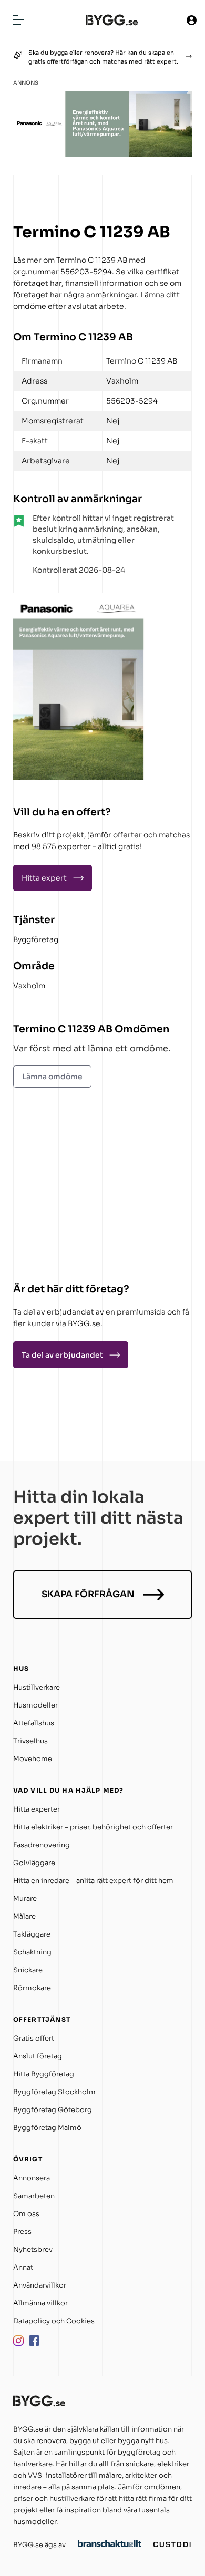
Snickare (28, 1970)
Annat (23, 2267)
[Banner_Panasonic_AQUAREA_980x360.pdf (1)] (102, 154)
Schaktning (32, 1952)
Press (22, 2232)
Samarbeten (34, 2196)
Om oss (26, 2214)
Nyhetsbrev (33, 2249)
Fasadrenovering (42, 1845)
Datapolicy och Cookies (54, 2321)
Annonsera (32, 2178)
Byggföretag (36, 939)
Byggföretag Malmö (47, 2128)
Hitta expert (44, 878)
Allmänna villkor (40, 2303)
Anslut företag (38, 2056)
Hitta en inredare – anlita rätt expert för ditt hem (93, 1881)
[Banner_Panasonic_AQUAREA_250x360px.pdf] (79, 778)
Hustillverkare (37, 1687)
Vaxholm (29, 986)
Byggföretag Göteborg (53, 2110)
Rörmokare (32, 1988)
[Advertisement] (79, 1187)
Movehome (33, 1759)
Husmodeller (35, 1705)
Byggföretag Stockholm (54, 2092)
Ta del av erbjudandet (62, 1355)
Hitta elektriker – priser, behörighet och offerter (93, 1827)
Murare (25, 1899)
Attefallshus (34, 1723)
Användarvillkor (40, 2285)
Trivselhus (30, 1741)
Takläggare (32, 1934)
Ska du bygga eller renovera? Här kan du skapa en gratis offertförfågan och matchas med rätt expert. (103, 57)
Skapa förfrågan (88, 1594)
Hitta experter (37, 1809)
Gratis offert (34, 2038)
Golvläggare (34, 1863)
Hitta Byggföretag (44, 2074)
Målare (24, 1916)
